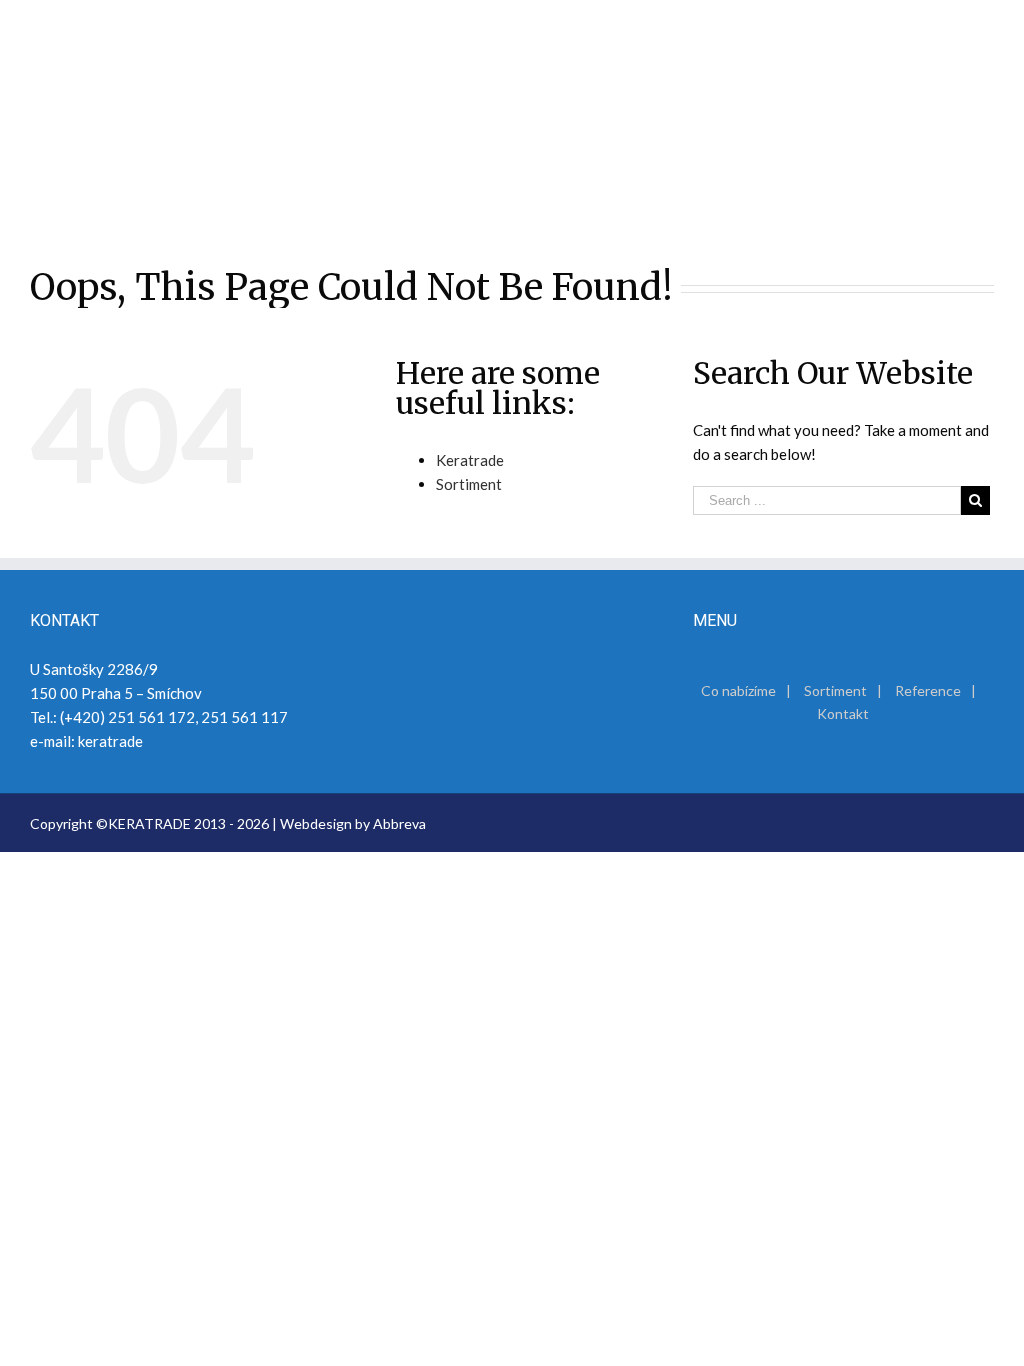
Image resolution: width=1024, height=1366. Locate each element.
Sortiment (469, 484)
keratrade (110, 741)
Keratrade (470, 460)
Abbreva (399, 823)
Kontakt (843, 713)
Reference (928, 690)
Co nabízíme (738, 690)
